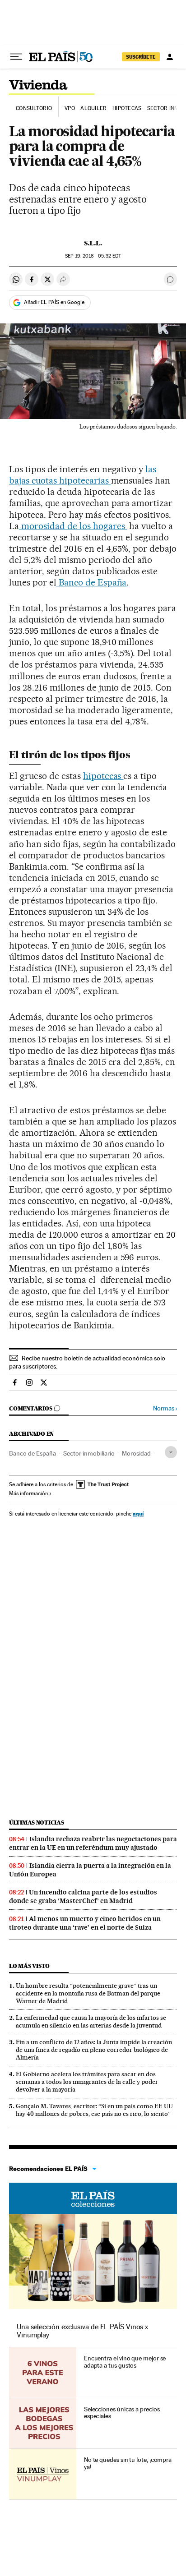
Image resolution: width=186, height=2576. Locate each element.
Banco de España (92, 582)
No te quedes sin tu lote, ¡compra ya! (128, 2463)
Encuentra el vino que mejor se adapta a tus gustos (125, 2362)
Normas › (165, 1408)
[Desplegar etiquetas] (171, 1452)
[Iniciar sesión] (170, 57)
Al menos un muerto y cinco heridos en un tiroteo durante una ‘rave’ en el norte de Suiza (85, 1923)
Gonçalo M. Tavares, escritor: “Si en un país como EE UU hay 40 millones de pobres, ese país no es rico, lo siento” (94, 2110)
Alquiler (93, 108)
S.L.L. (93, 243)
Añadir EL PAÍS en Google (54, 302)
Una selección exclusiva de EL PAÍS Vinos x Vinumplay (82, 2331)
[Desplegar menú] (16, 57)
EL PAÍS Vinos (93, 2198)
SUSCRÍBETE (141, 57)
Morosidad (136, 1453)
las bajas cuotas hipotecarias (83, 475)
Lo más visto (29, 1966)
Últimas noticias (37, 1823)
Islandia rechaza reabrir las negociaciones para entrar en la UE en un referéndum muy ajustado (93, 1843)
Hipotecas (127, 108)
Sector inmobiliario (89, 1453)
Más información (28, 1493)
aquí (138, 1514)
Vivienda (38, 86)
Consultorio (34, 108)
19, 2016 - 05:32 (93, 256)
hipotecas (103, 776)
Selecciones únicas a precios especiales (122, 2413)
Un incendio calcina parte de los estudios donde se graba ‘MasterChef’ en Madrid (83, 1896)
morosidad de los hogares (73, 526)
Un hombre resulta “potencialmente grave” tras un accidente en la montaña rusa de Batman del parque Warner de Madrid (88, 1993)
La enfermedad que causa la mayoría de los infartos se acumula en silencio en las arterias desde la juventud (91, 2021)
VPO (70, 108)
